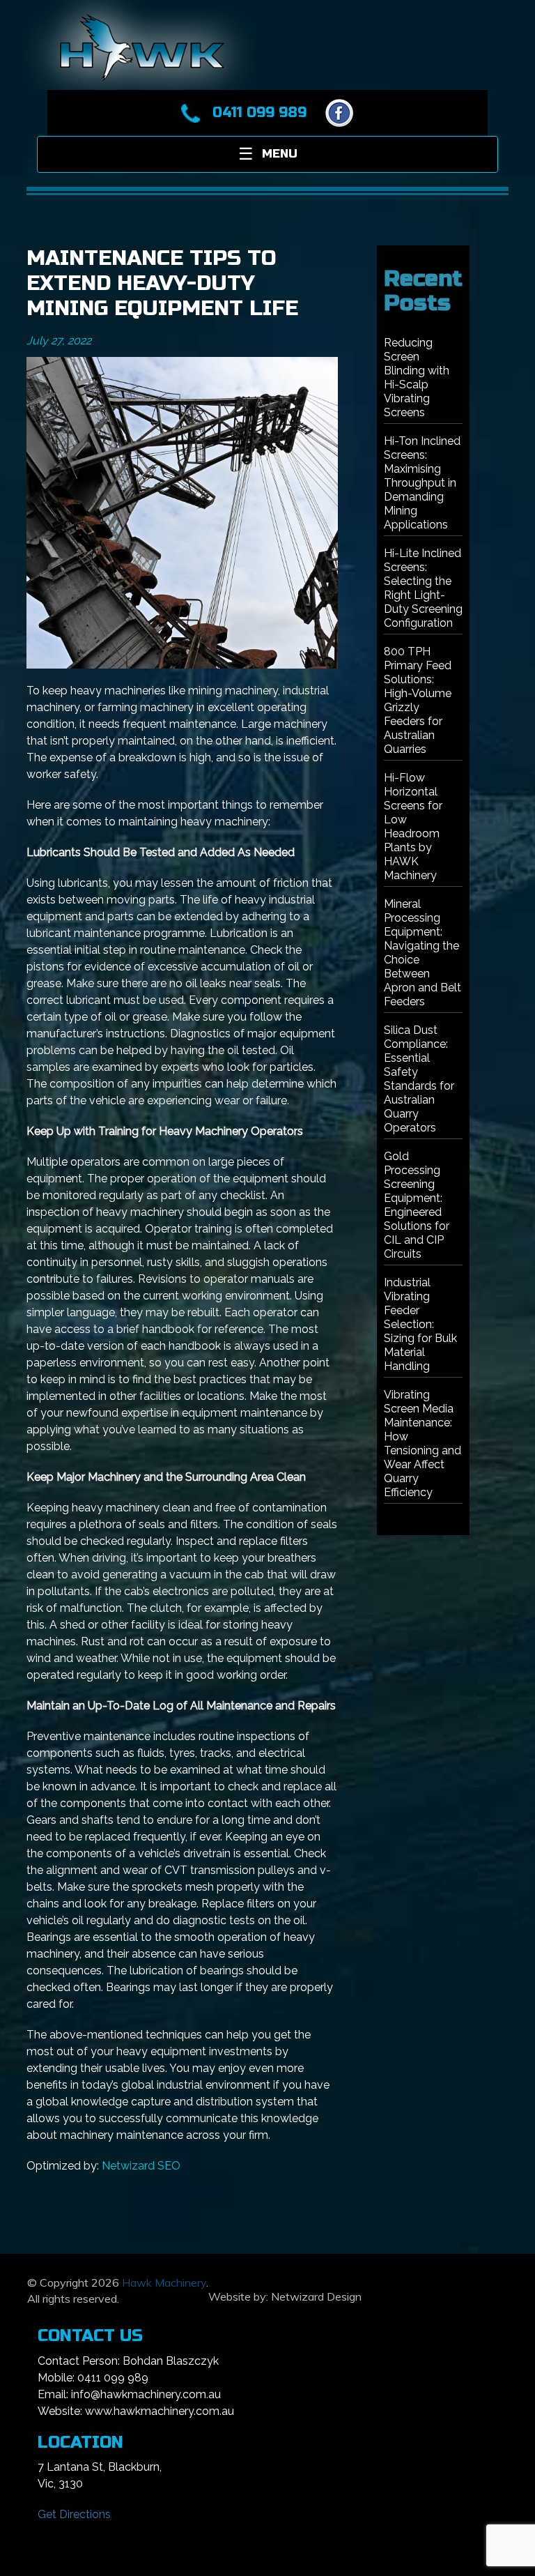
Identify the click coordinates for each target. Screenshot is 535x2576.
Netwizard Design (316, 2296)
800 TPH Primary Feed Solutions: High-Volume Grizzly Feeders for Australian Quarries (418, 700)
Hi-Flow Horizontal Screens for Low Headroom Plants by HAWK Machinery (413, 826)
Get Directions (74, 2514)
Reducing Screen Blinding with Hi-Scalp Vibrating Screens (417, 378)
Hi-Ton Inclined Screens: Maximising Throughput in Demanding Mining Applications (422, 483)
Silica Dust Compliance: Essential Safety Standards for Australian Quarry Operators (419, 1079)
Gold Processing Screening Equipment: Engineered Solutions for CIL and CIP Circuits (417, 1205)
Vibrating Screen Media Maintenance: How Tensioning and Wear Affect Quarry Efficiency (422, 1443)
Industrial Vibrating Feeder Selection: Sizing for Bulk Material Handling (420, 1324)
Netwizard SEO (141, 2166)
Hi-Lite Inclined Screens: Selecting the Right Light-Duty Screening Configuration (423, 588)
